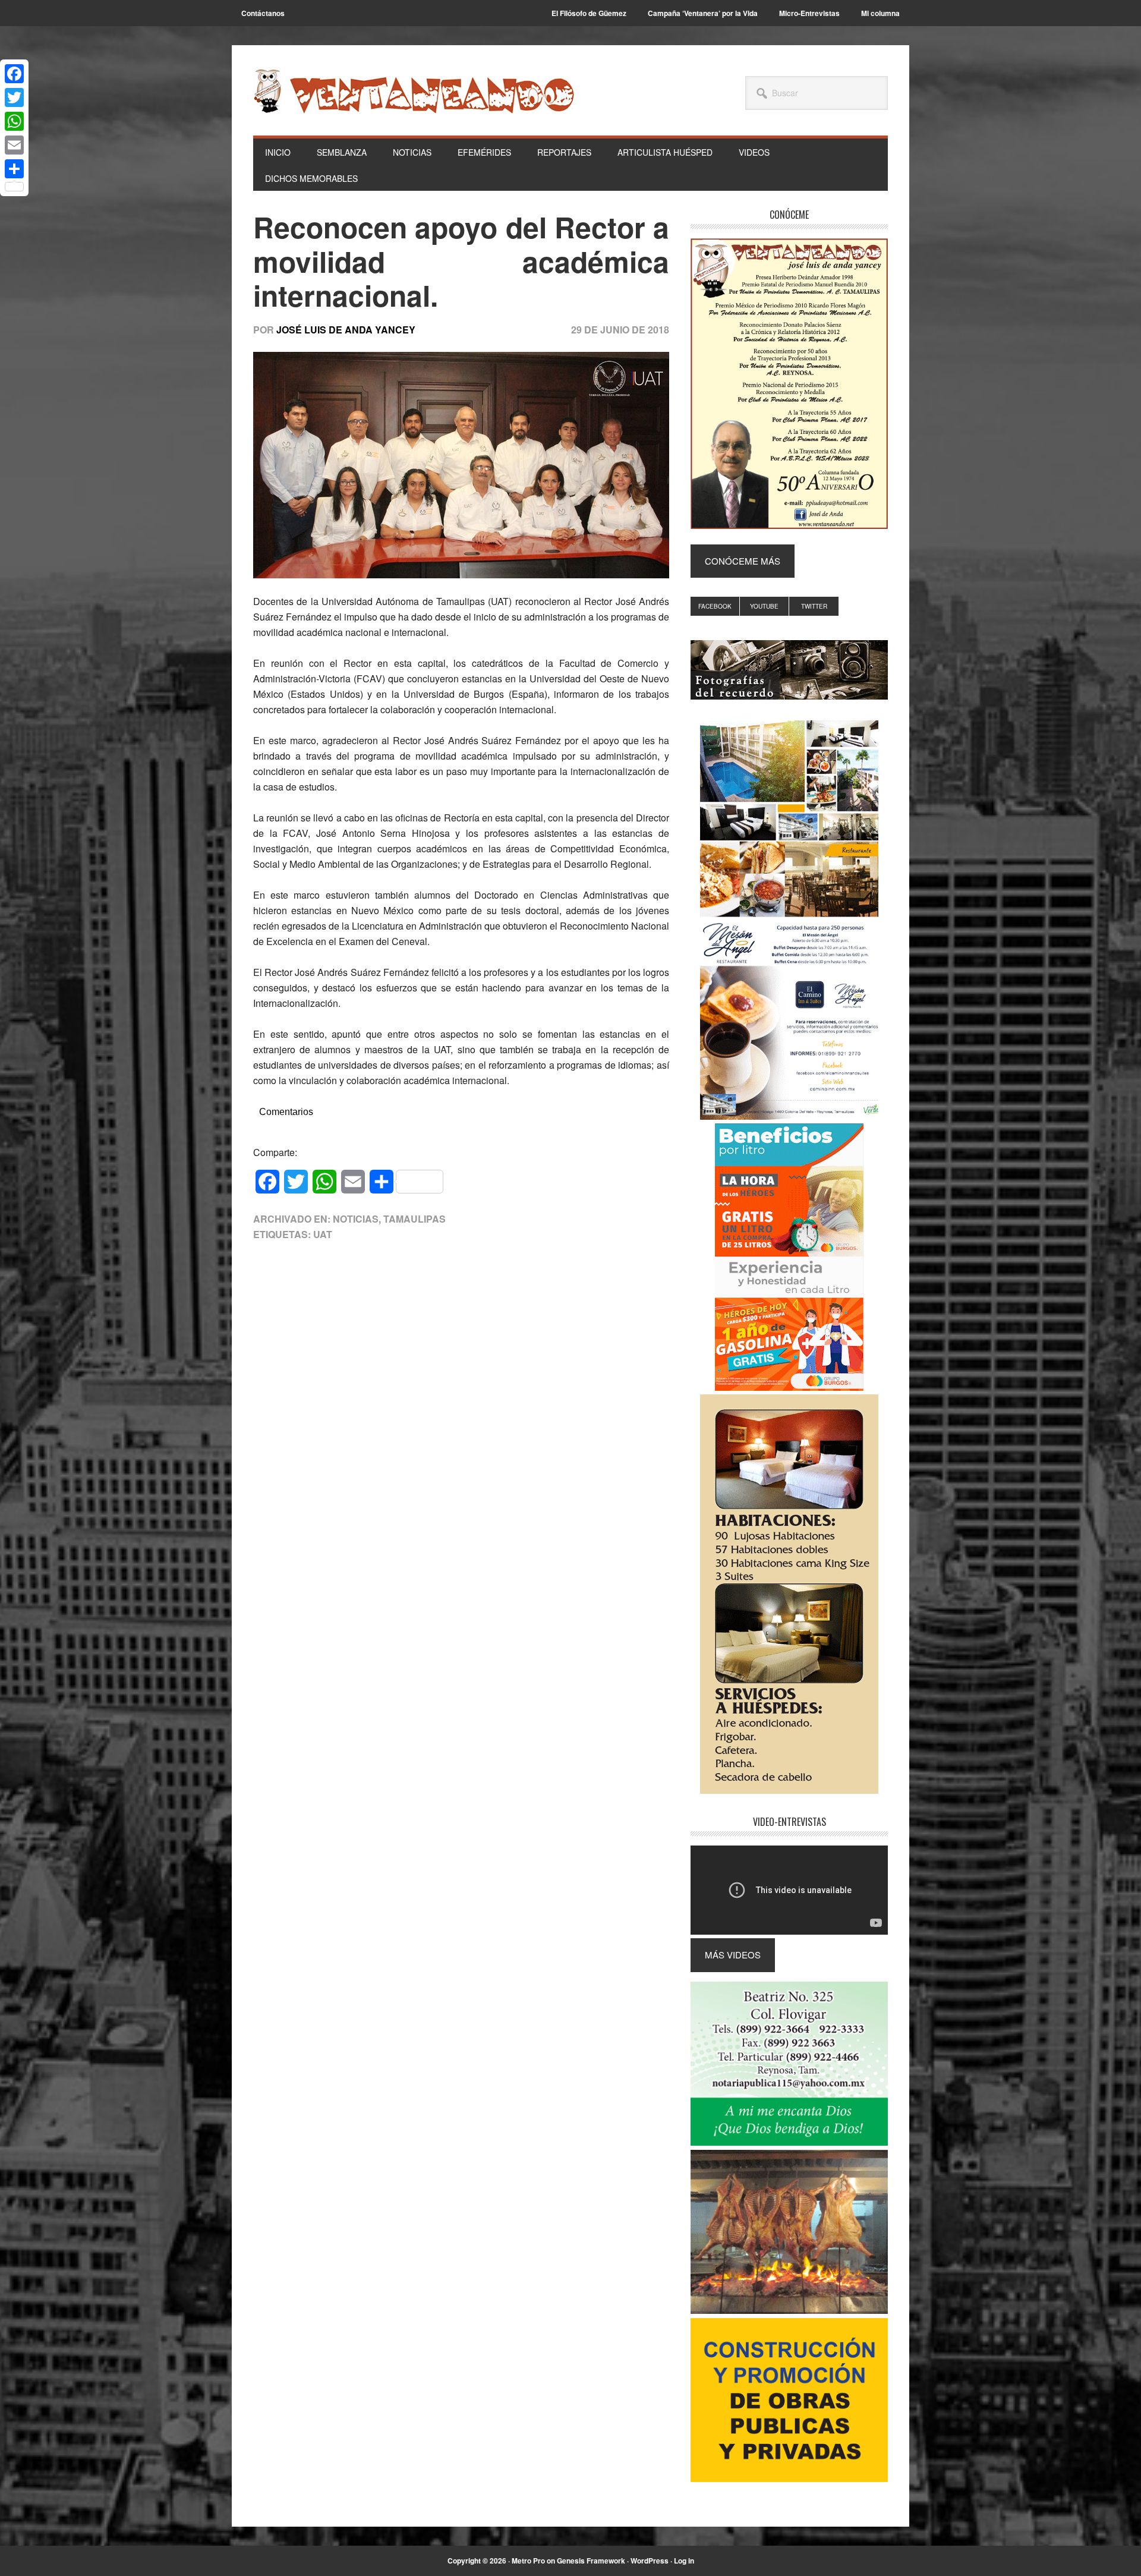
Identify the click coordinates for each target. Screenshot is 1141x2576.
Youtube (764, 606)
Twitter (814, 606)
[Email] (14, 145)
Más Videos (733, 1955)
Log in (684, 2561)
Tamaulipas (415, 1219)
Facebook (715, 606)
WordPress (650, 2561)
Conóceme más (743, 561)
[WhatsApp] (14, 121)
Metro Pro (528, 2561)
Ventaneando (414, 91)
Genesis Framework (591, 2561)
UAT (323, 1234)
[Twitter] (14, 97)
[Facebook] (14, 74)
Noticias (356, 1219)
